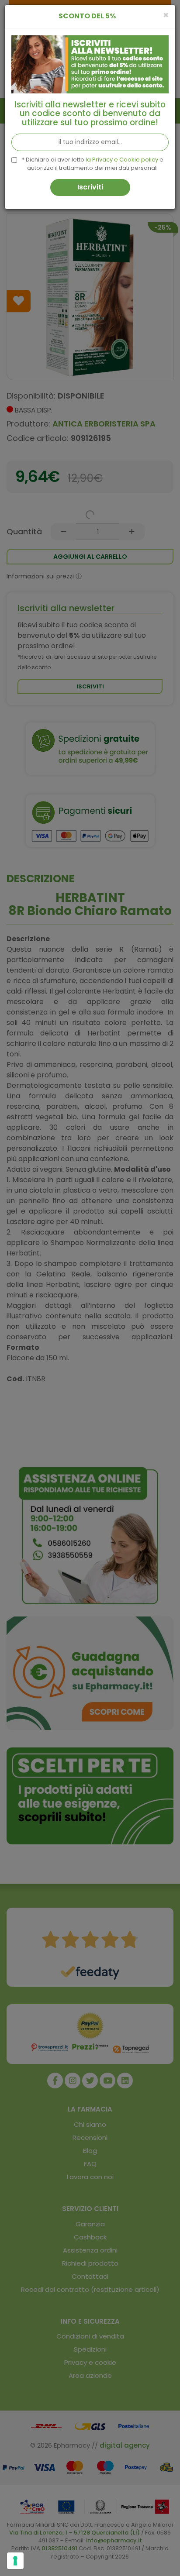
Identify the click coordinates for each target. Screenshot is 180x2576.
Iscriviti (90, 187)
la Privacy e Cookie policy (122, 160)
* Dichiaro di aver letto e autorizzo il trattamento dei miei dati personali (93, 164)
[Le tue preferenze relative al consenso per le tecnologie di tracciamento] (15, 2561)
